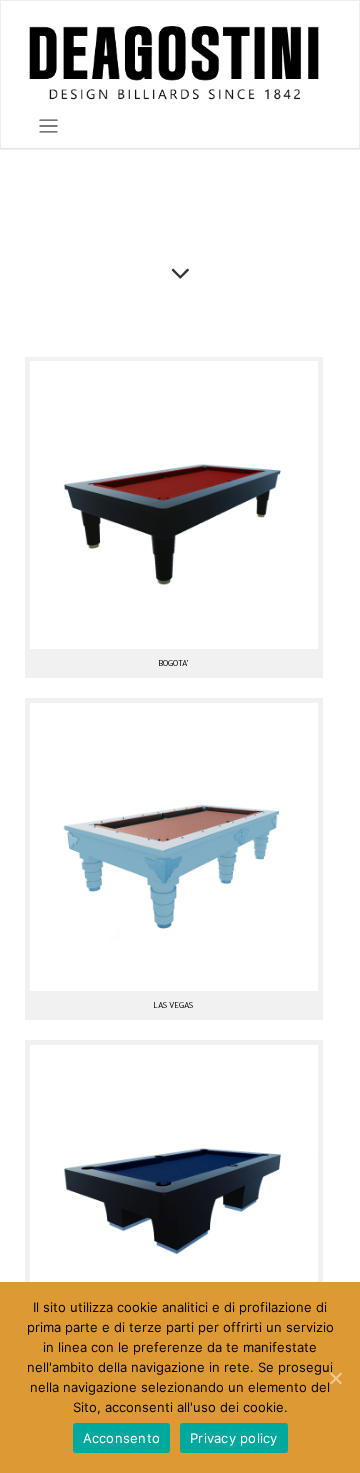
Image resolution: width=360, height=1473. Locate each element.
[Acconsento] (335, 1378)
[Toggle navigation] (48, 126)
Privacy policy (234, 1438)
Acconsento (122, 1438)
